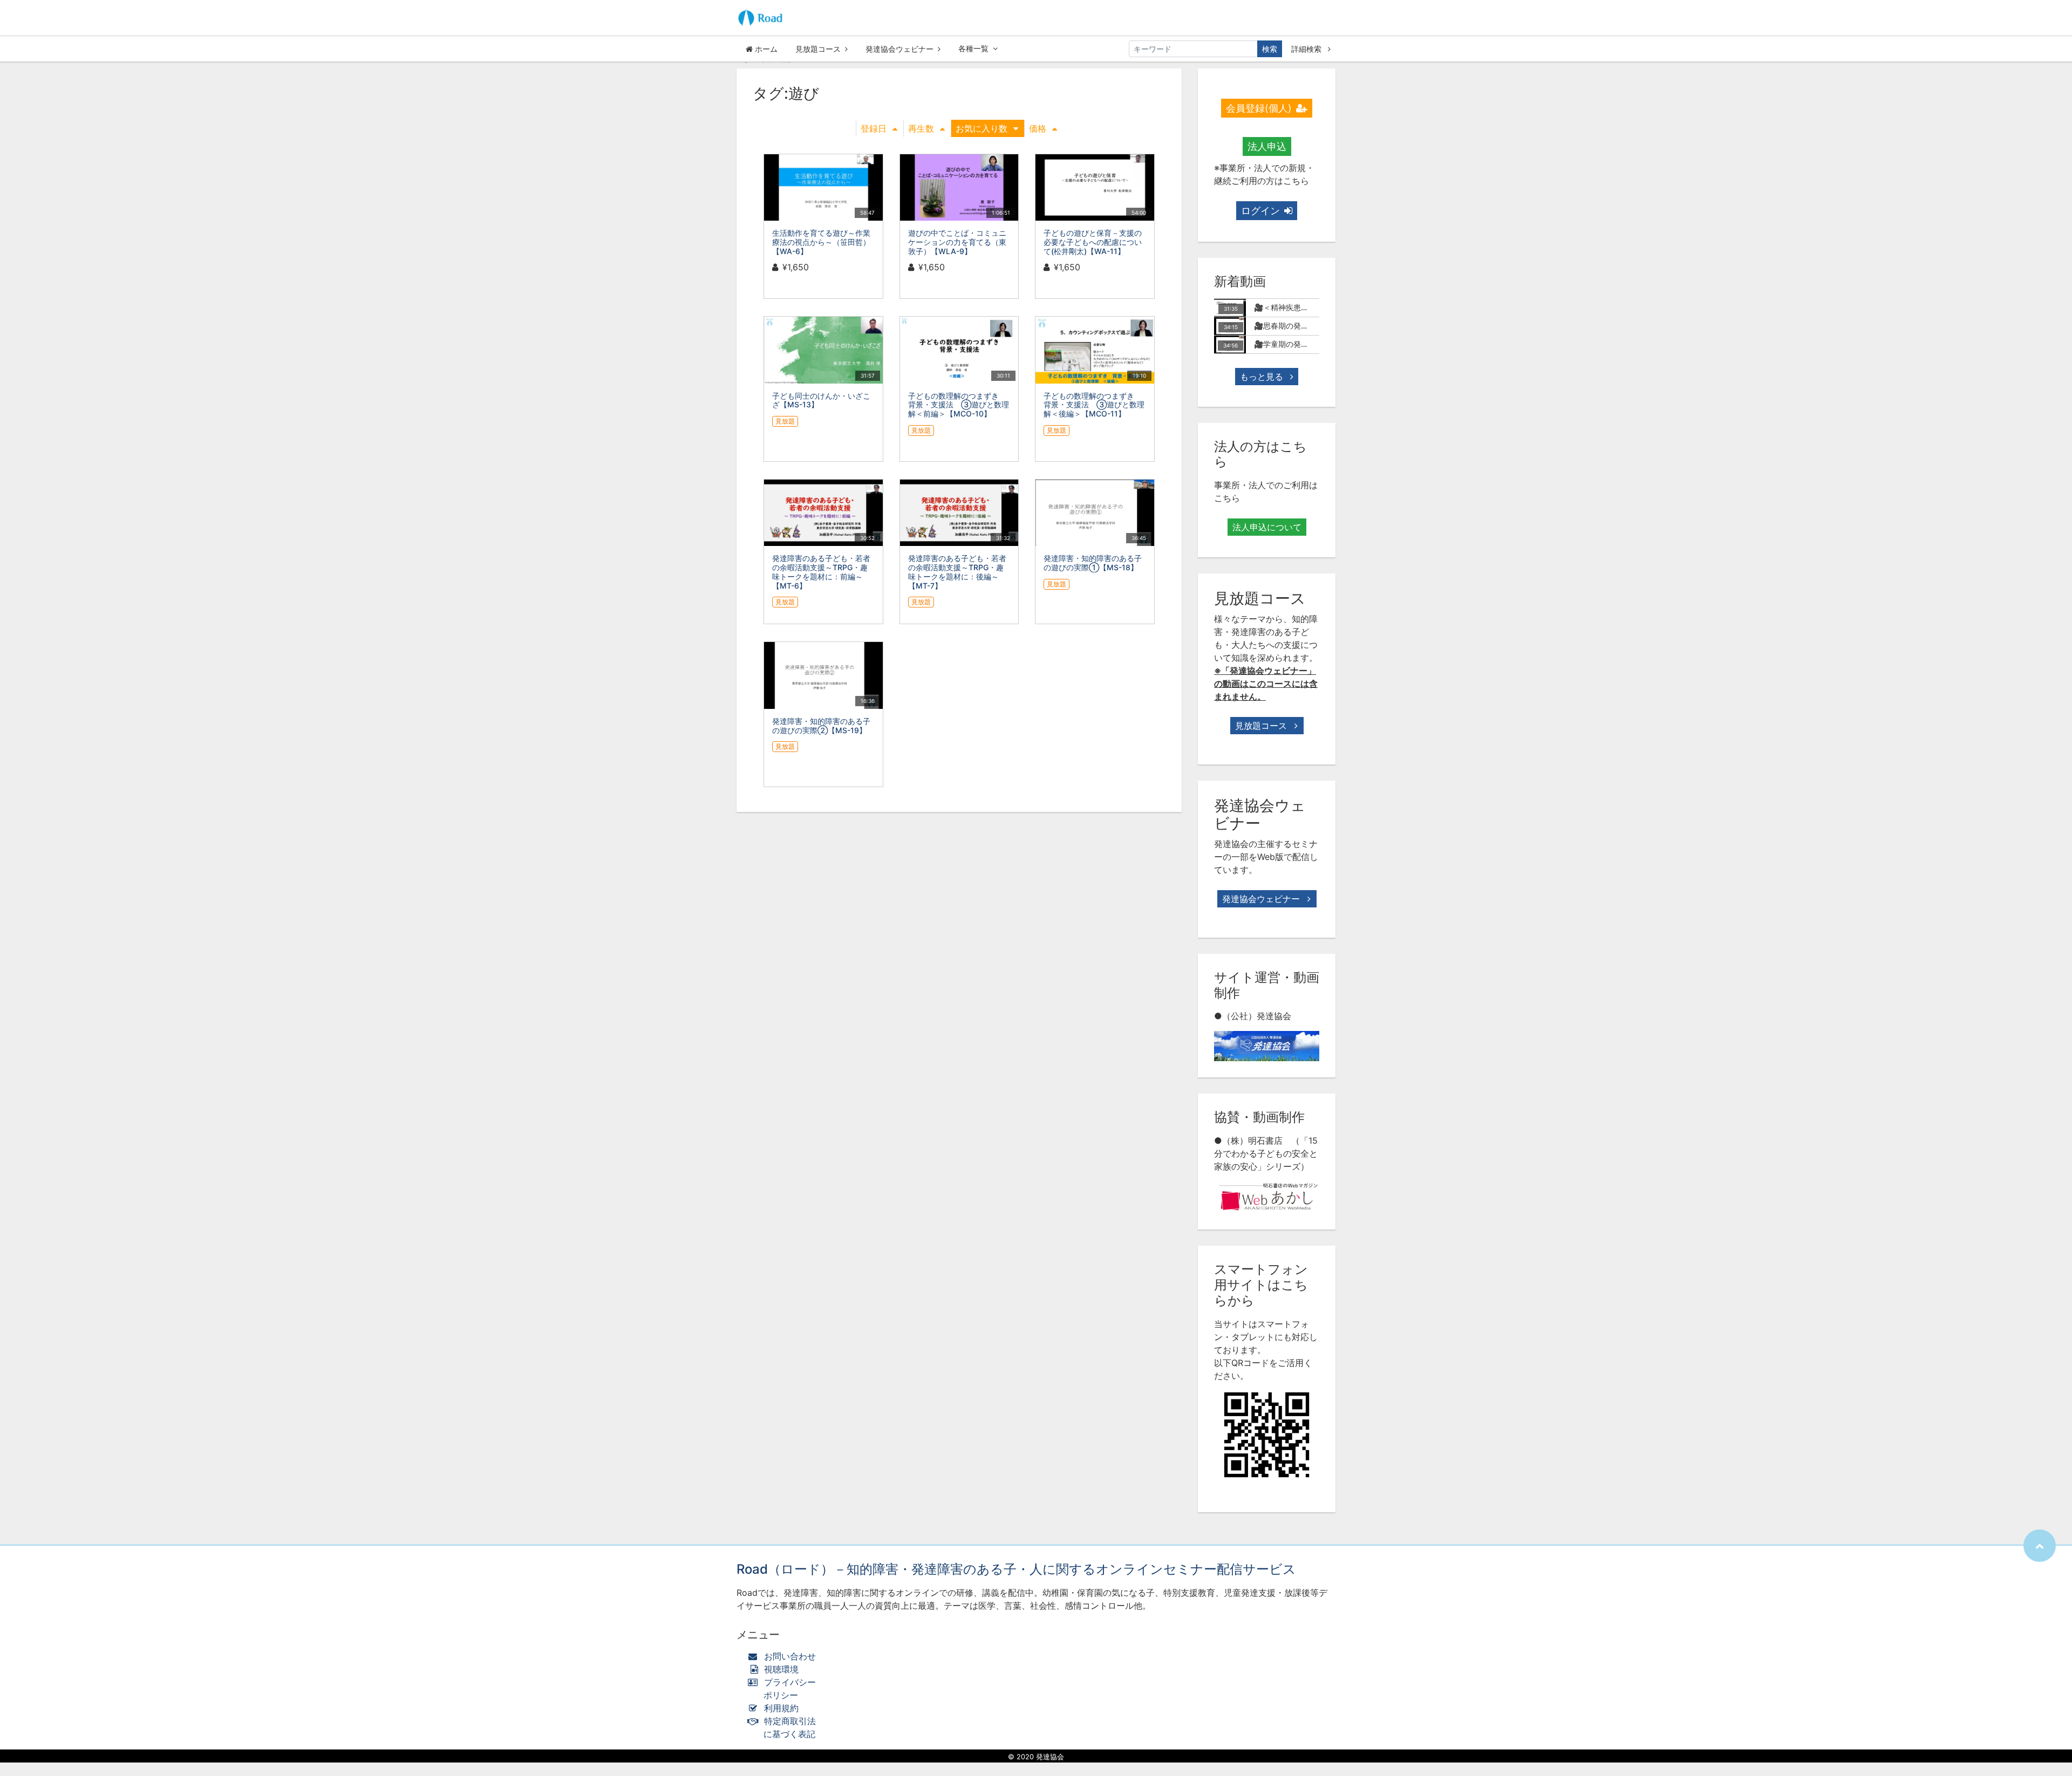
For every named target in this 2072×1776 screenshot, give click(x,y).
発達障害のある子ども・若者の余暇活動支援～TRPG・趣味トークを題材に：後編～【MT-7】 (957, 572)
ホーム (765, 49)
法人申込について (1267, 527)
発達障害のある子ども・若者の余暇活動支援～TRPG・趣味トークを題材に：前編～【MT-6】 (821, 572)
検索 (1270, 49)
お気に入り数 (982, 128)
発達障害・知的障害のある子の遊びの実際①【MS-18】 (1093, 563)
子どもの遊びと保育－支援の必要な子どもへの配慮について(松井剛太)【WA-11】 (1093, 242)
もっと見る (1263, 377)
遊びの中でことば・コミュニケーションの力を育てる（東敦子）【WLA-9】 (957, 242)
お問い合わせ (790, 1656)
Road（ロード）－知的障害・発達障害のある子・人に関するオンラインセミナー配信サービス (1016, 1569)
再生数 (921, 128)
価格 (1038, 128)
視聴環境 (780, 1669)
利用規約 (781, 1708)
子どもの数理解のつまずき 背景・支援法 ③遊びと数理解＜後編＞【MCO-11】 (1094, 405)
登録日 (874, 128)
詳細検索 (1307, 49)
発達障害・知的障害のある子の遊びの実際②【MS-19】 (821, 726)
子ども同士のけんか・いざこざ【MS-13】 (821, 400)
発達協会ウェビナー (899, 49)
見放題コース (818, 49)
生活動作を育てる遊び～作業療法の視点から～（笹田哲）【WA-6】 (821, 242)
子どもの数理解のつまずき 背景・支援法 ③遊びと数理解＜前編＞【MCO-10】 (959, 405)
